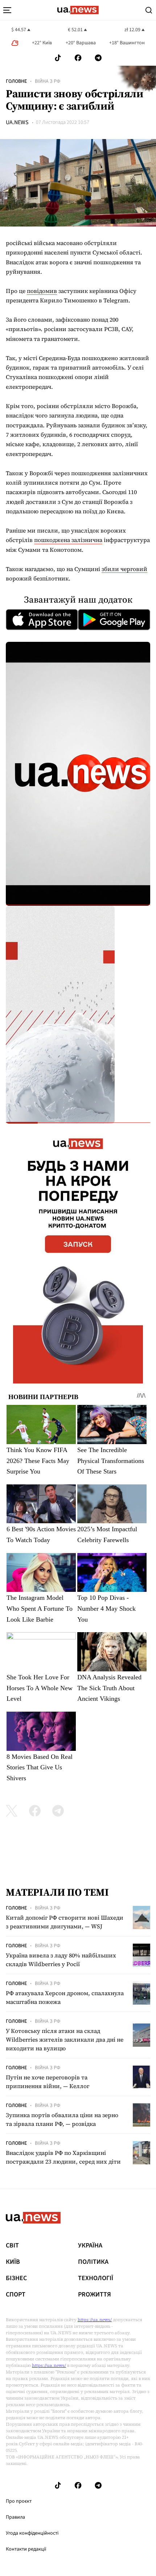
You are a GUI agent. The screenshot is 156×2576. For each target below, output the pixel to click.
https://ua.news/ (95, 2320)
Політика (93, 2262)
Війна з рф (48, 81)
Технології (96, 2278)
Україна (90, 2246)
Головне (16, 81)
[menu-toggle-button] (7, 10)
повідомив (42, 291)
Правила (15, 2517)
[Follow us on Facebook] (78, 58)
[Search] (149, 10)
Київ (13, 2262)
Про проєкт (19, 2501)
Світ (12, 2246)
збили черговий (124, 569)
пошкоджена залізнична (68, 540)
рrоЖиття (95, 2295)
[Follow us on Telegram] (98, 58)
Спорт (16, 2295)
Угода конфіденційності (32, 2533)
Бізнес (16, 2278)
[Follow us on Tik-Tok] (58, 58)
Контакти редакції (26, 2549)
